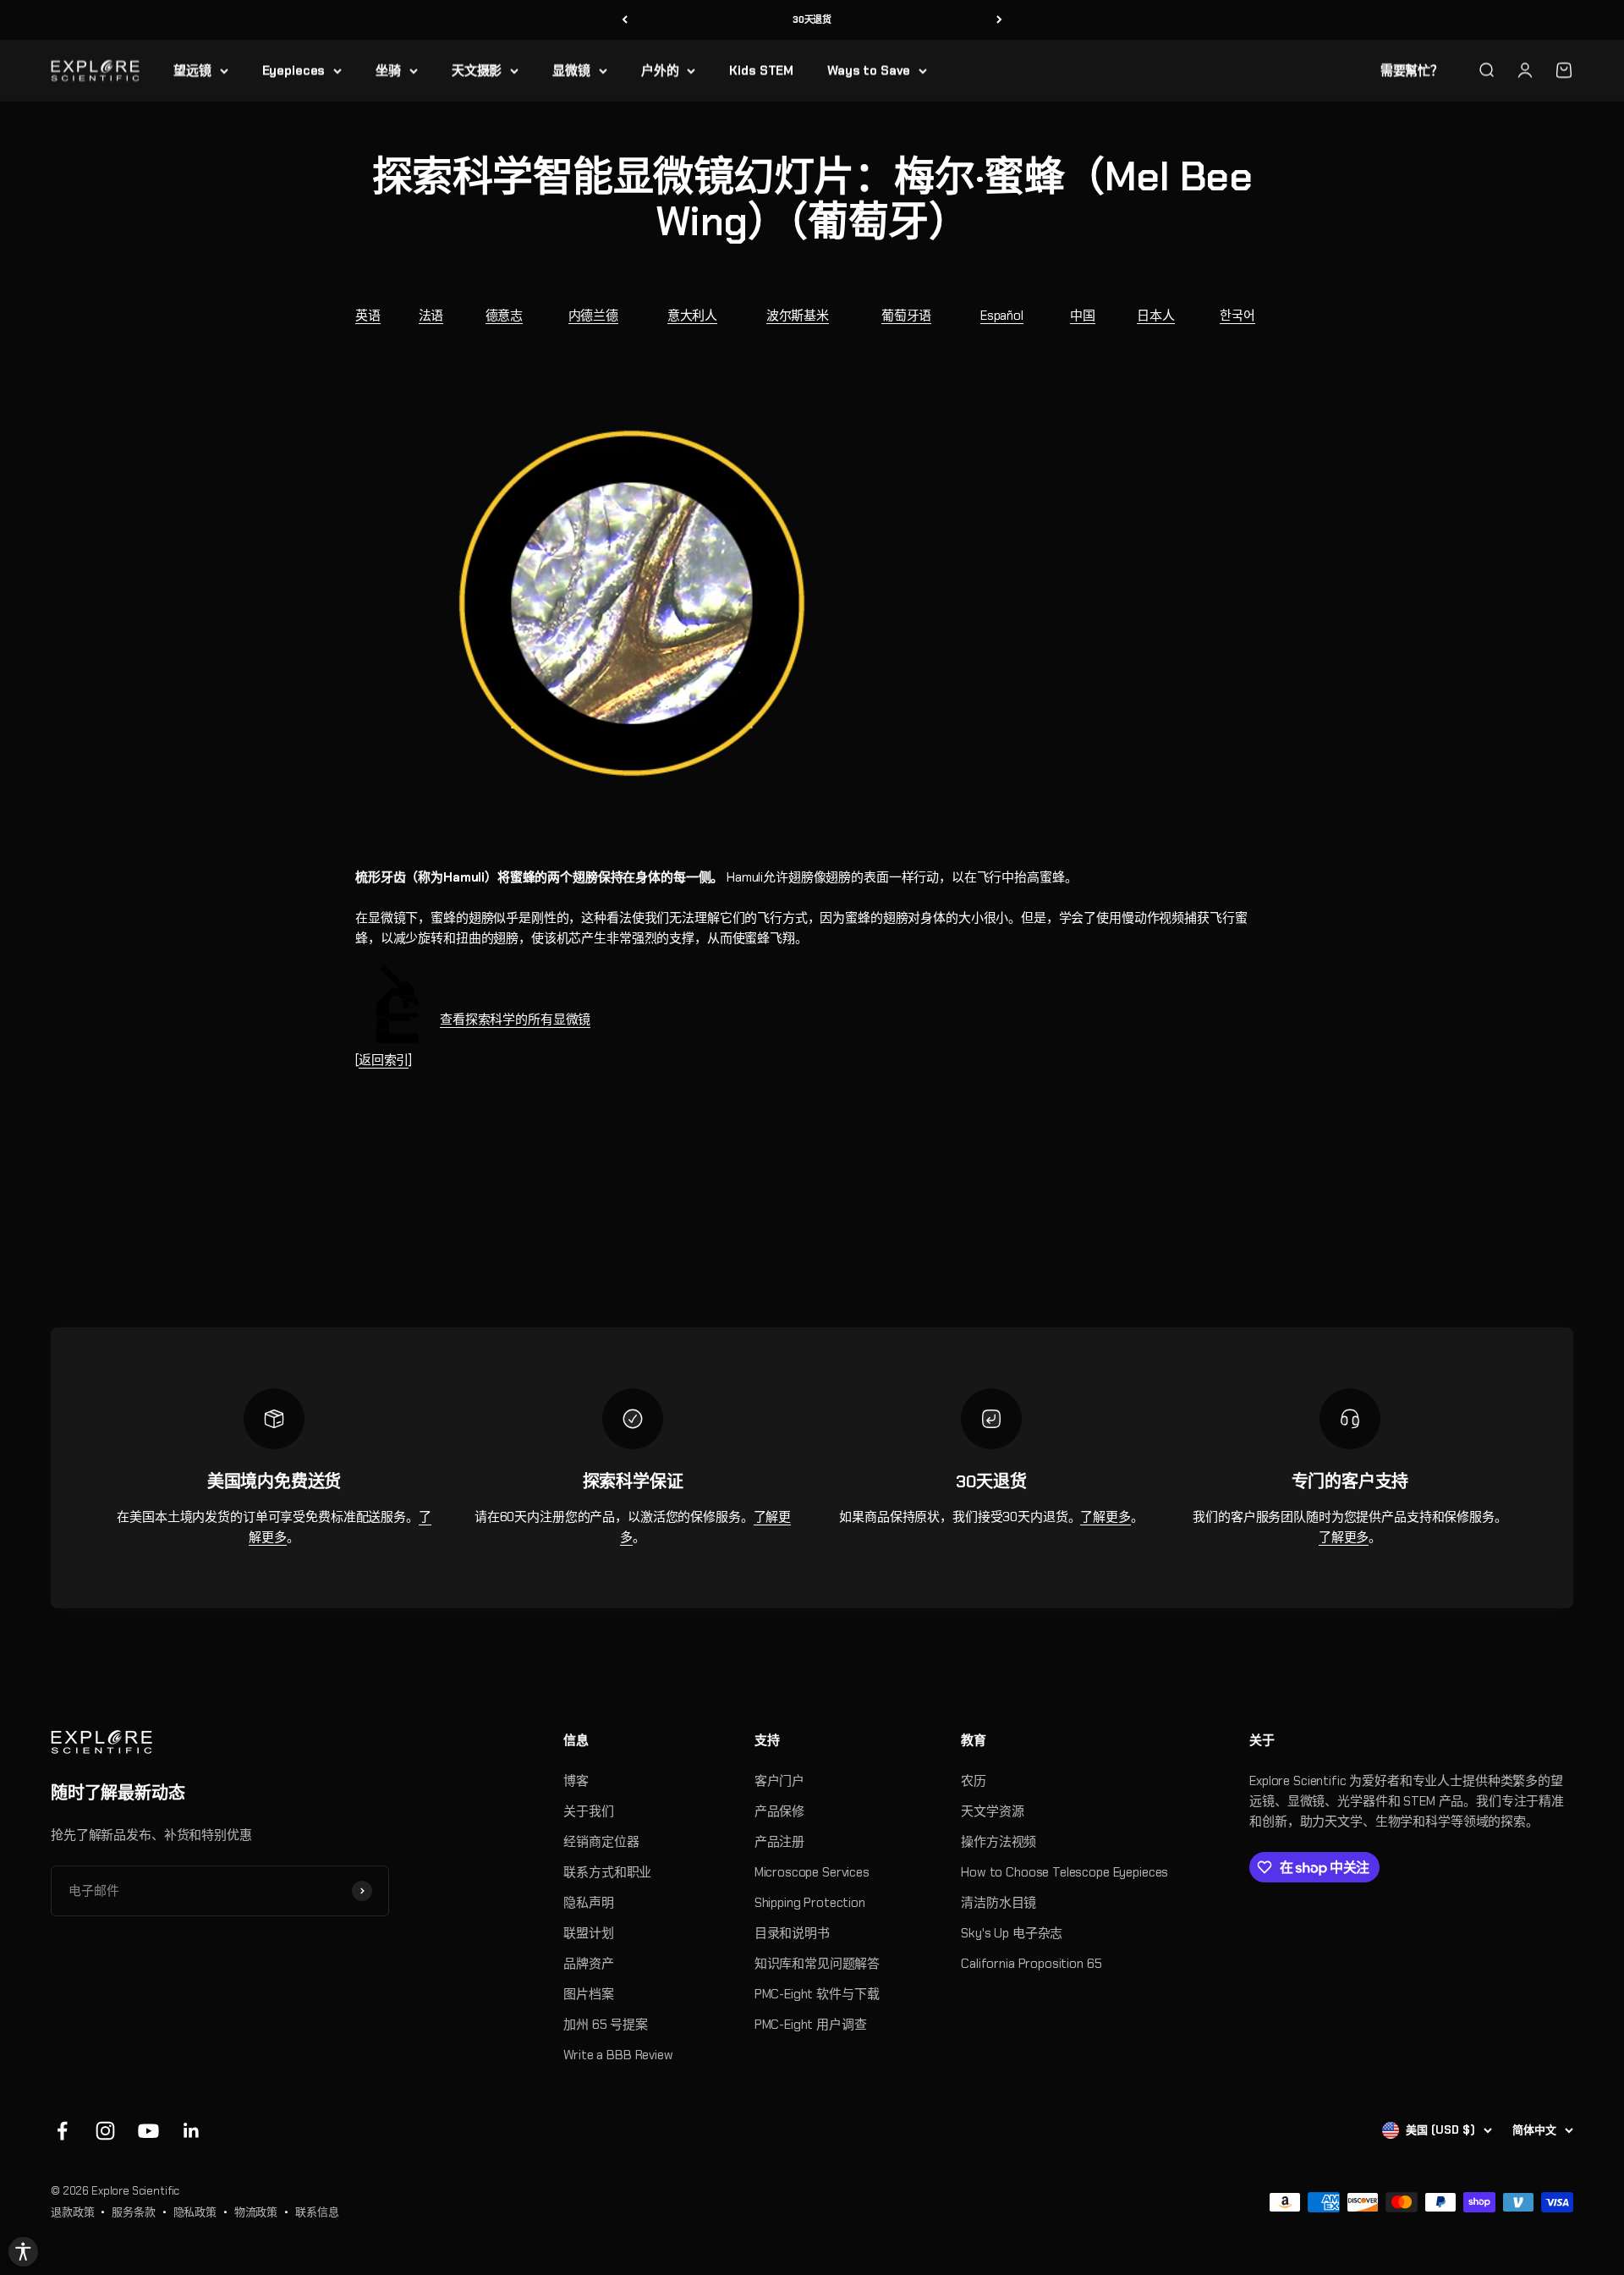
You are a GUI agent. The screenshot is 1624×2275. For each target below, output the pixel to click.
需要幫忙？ (1412, 70)
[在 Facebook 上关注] (62, 2131)
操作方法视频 (999, 1842)
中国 (1083, 316)
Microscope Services (812, 1872)
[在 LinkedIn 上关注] (192, 2131)
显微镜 (571, 70)
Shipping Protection (810, 1903)
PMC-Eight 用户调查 (811, 2025)
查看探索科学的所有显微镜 (515, 1019)
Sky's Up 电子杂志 (1012, 1933)
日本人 (1156, 316)
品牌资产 (588, 1964)
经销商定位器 (601, 1842)
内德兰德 (593, 316)
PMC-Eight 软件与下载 (817, 1994)
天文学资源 (992, 1811)
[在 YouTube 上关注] (148, 2131)
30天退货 (812, 19)
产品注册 (779, 1842)
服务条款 (133, 2212)
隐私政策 (195, 2212)
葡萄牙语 (906, 316)
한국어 (1237, 316)
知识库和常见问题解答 (817, 1964)
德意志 (505, 316)
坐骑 (388, 70)
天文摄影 (477, 70)
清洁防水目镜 (999, 1903)
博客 (576, 1781)
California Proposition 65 (1031, 1964)
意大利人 (692, 316)
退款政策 (72, 2212)
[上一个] (625, 20)
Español (1002, 316)
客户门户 (779, 1781)
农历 (974, 1781)
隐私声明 (588, 1903)
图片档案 (588, 1994)
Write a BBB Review (618, 2055)
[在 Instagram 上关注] (105, 2131)
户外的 (660, 70)
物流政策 (256, 2212)
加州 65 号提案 (606, 2025)
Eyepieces (294, 70)
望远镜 (192, 70)
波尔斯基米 (798, 316)
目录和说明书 (792, 1933)
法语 (431, 316)
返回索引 (384, 1060)
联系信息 (317, 2212)
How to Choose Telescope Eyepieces (1064, 1872)
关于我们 (588, 1811)
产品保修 (779, 1811)
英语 (368, 316)
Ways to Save (869, 70)
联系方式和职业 (607, 1872)
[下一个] (999, 20)
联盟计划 (588, 1933)
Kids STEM (761, 70)
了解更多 (1105, 1517)
